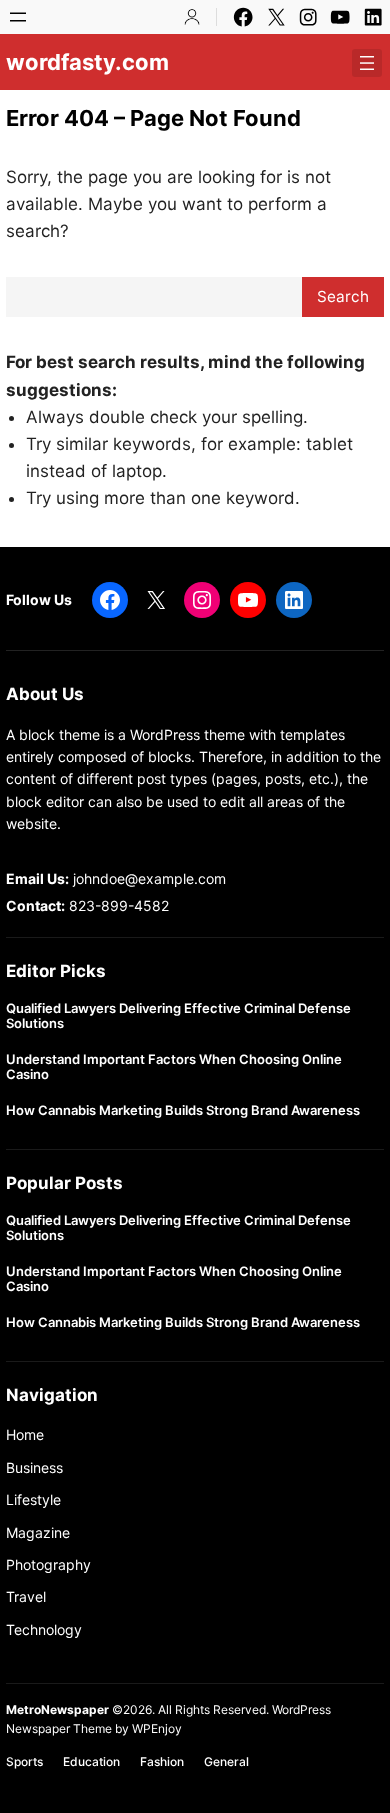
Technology (44, 1629)
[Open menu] (18, 17)
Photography (48, 1564)
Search (343, 296)
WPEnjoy (157, 1728)
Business (34, 1467)
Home (25, 1434)
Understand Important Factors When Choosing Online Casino (174, 1067)
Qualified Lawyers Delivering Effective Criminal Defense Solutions (178, 1016)
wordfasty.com (87, 62)
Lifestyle (33, 1499)
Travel (26, 1596)
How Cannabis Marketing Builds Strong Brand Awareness (183, 1110)
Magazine (38, 1532)
